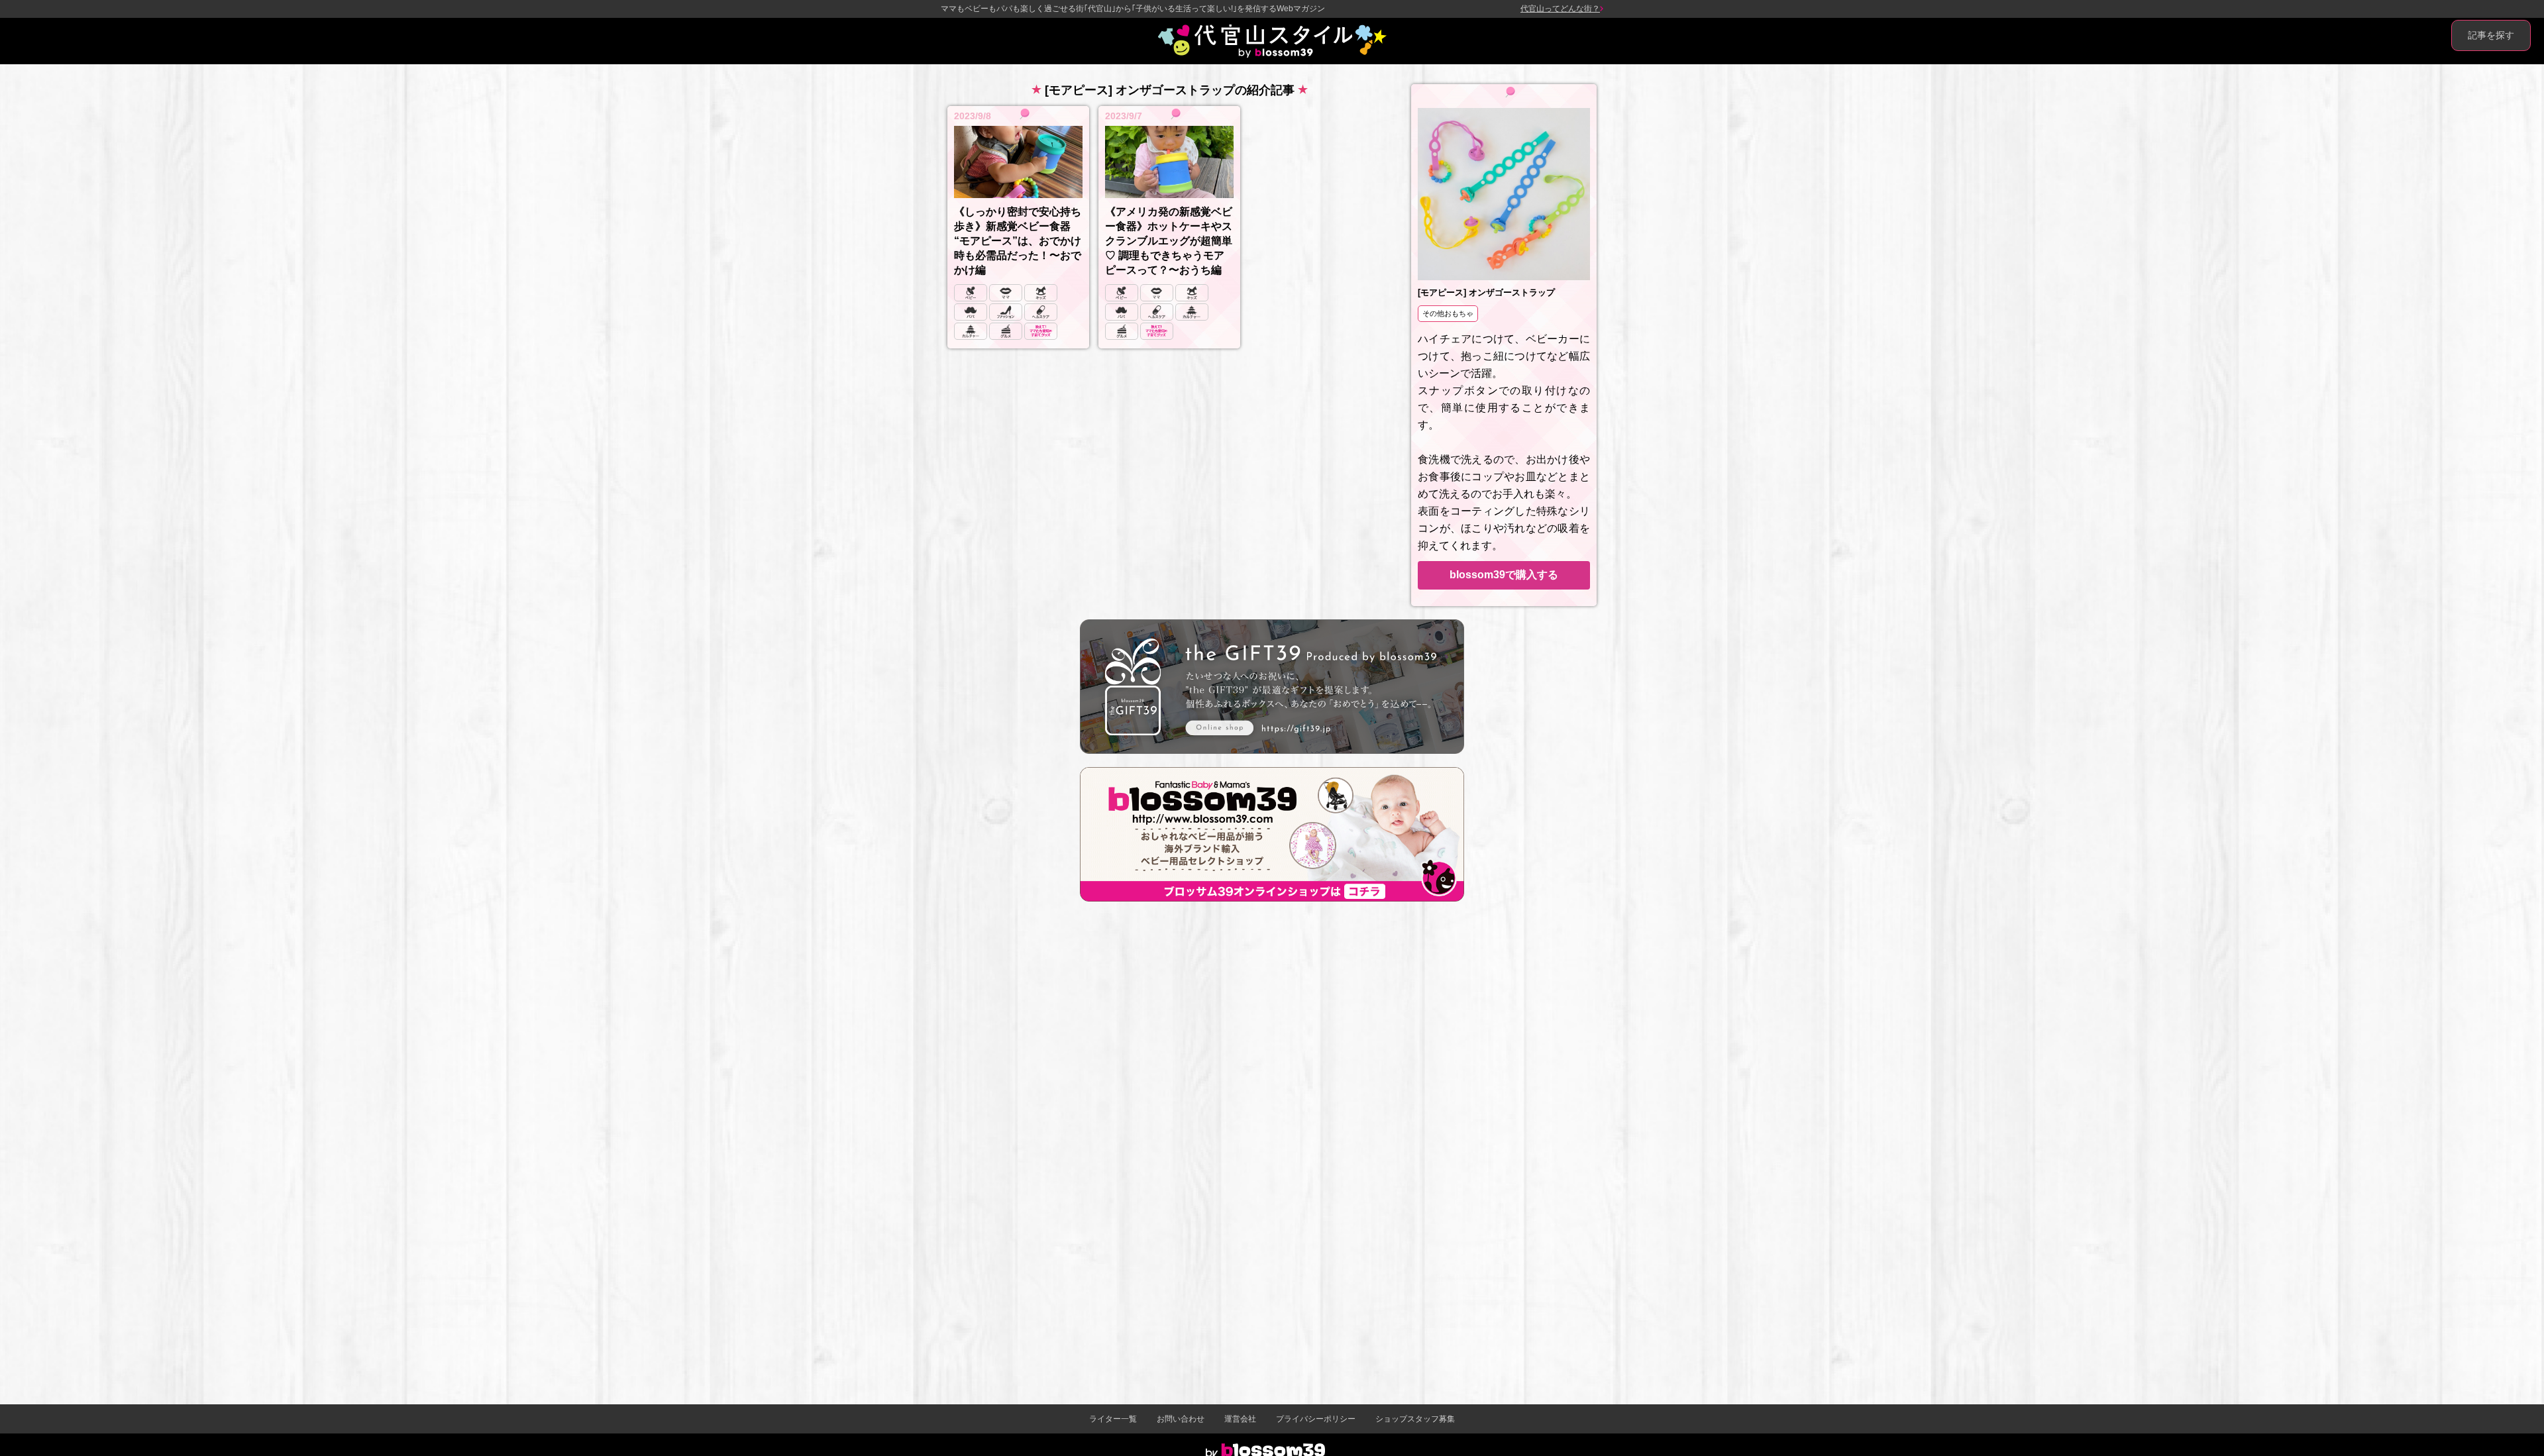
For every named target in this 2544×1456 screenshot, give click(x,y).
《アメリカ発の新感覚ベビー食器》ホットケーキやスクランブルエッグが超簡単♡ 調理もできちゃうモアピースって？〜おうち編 (1169, 241)
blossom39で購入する (1504, 575)
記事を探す (2491, 35)
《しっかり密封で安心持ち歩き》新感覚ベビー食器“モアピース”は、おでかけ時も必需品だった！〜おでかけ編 (1018, 241)
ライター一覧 (1113, 1419)
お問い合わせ (1181, 1419)
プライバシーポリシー (1316, 1419)
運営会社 (1240, 1419)
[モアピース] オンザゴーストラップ (1486, 292)
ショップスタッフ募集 (1415, 1419)
